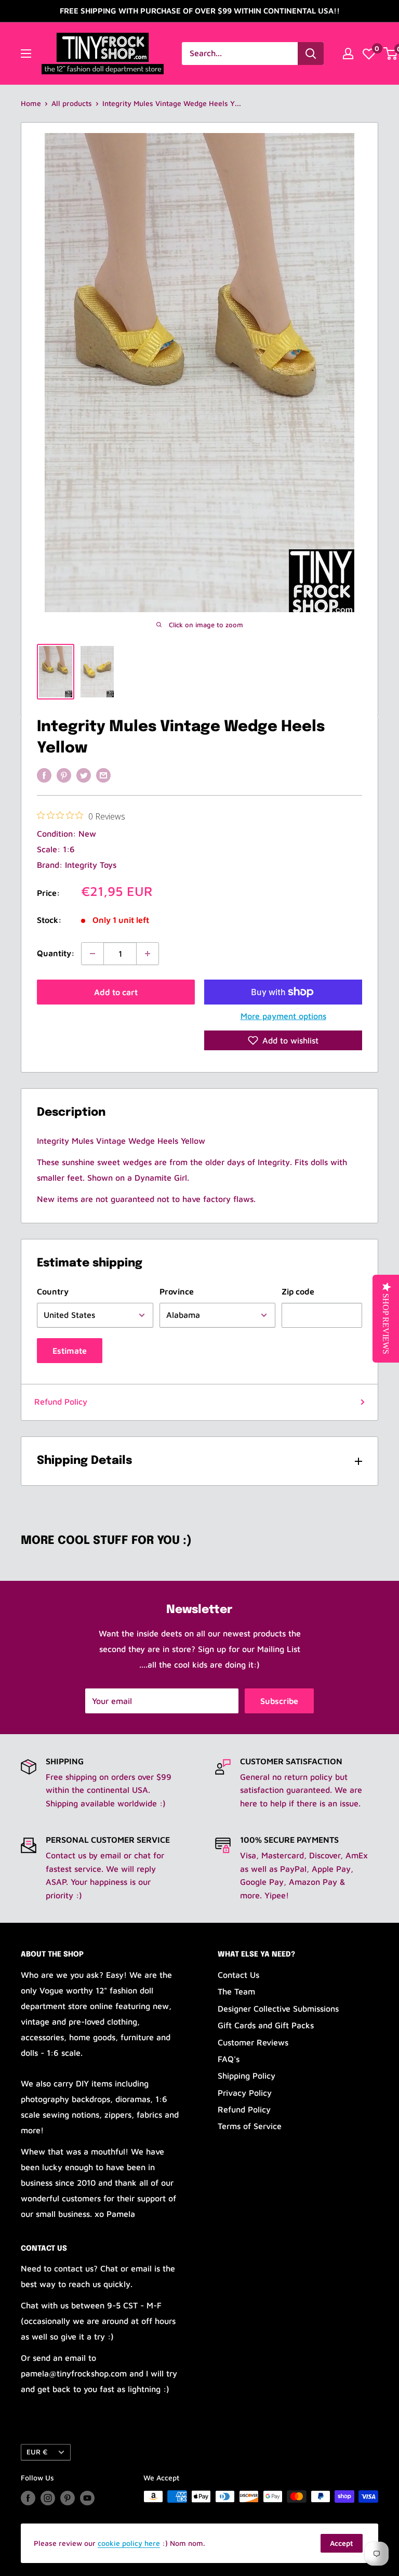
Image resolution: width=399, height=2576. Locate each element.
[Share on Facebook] (44, 775)
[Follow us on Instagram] (48, 2498)
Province (177, 1291)
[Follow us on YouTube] (87, 2498)
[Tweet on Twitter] (84, 775)
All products (72, 103)
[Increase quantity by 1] (148, 954)
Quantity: (56, 953)
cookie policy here (129, 2543)
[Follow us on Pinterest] (68, 2498)
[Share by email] (103, 775)
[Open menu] (26, 54)
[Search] (311, 54)
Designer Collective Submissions (278, 2009)
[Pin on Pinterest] (64, 775)
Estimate (70, 1351)
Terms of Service (250, 2126)
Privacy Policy (245, 2093)
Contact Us (238, 1975)
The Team (236, 1991)
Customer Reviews (253, 2042)
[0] (369, 54)
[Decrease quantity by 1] (92, 954)
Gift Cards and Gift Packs (266, 2025)
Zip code (298, 1291)
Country (53, 1291)
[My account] (348, 54)
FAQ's (229, 2059)
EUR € (37, 2452)
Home (31, 103)
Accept (342, 2543)
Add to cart (116, 992)
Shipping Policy (247, 2076)
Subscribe (279, 1701)
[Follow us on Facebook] (28, 2498)
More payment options (283, 1016)
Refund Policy (61, 1402)
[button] (283, 1040)
